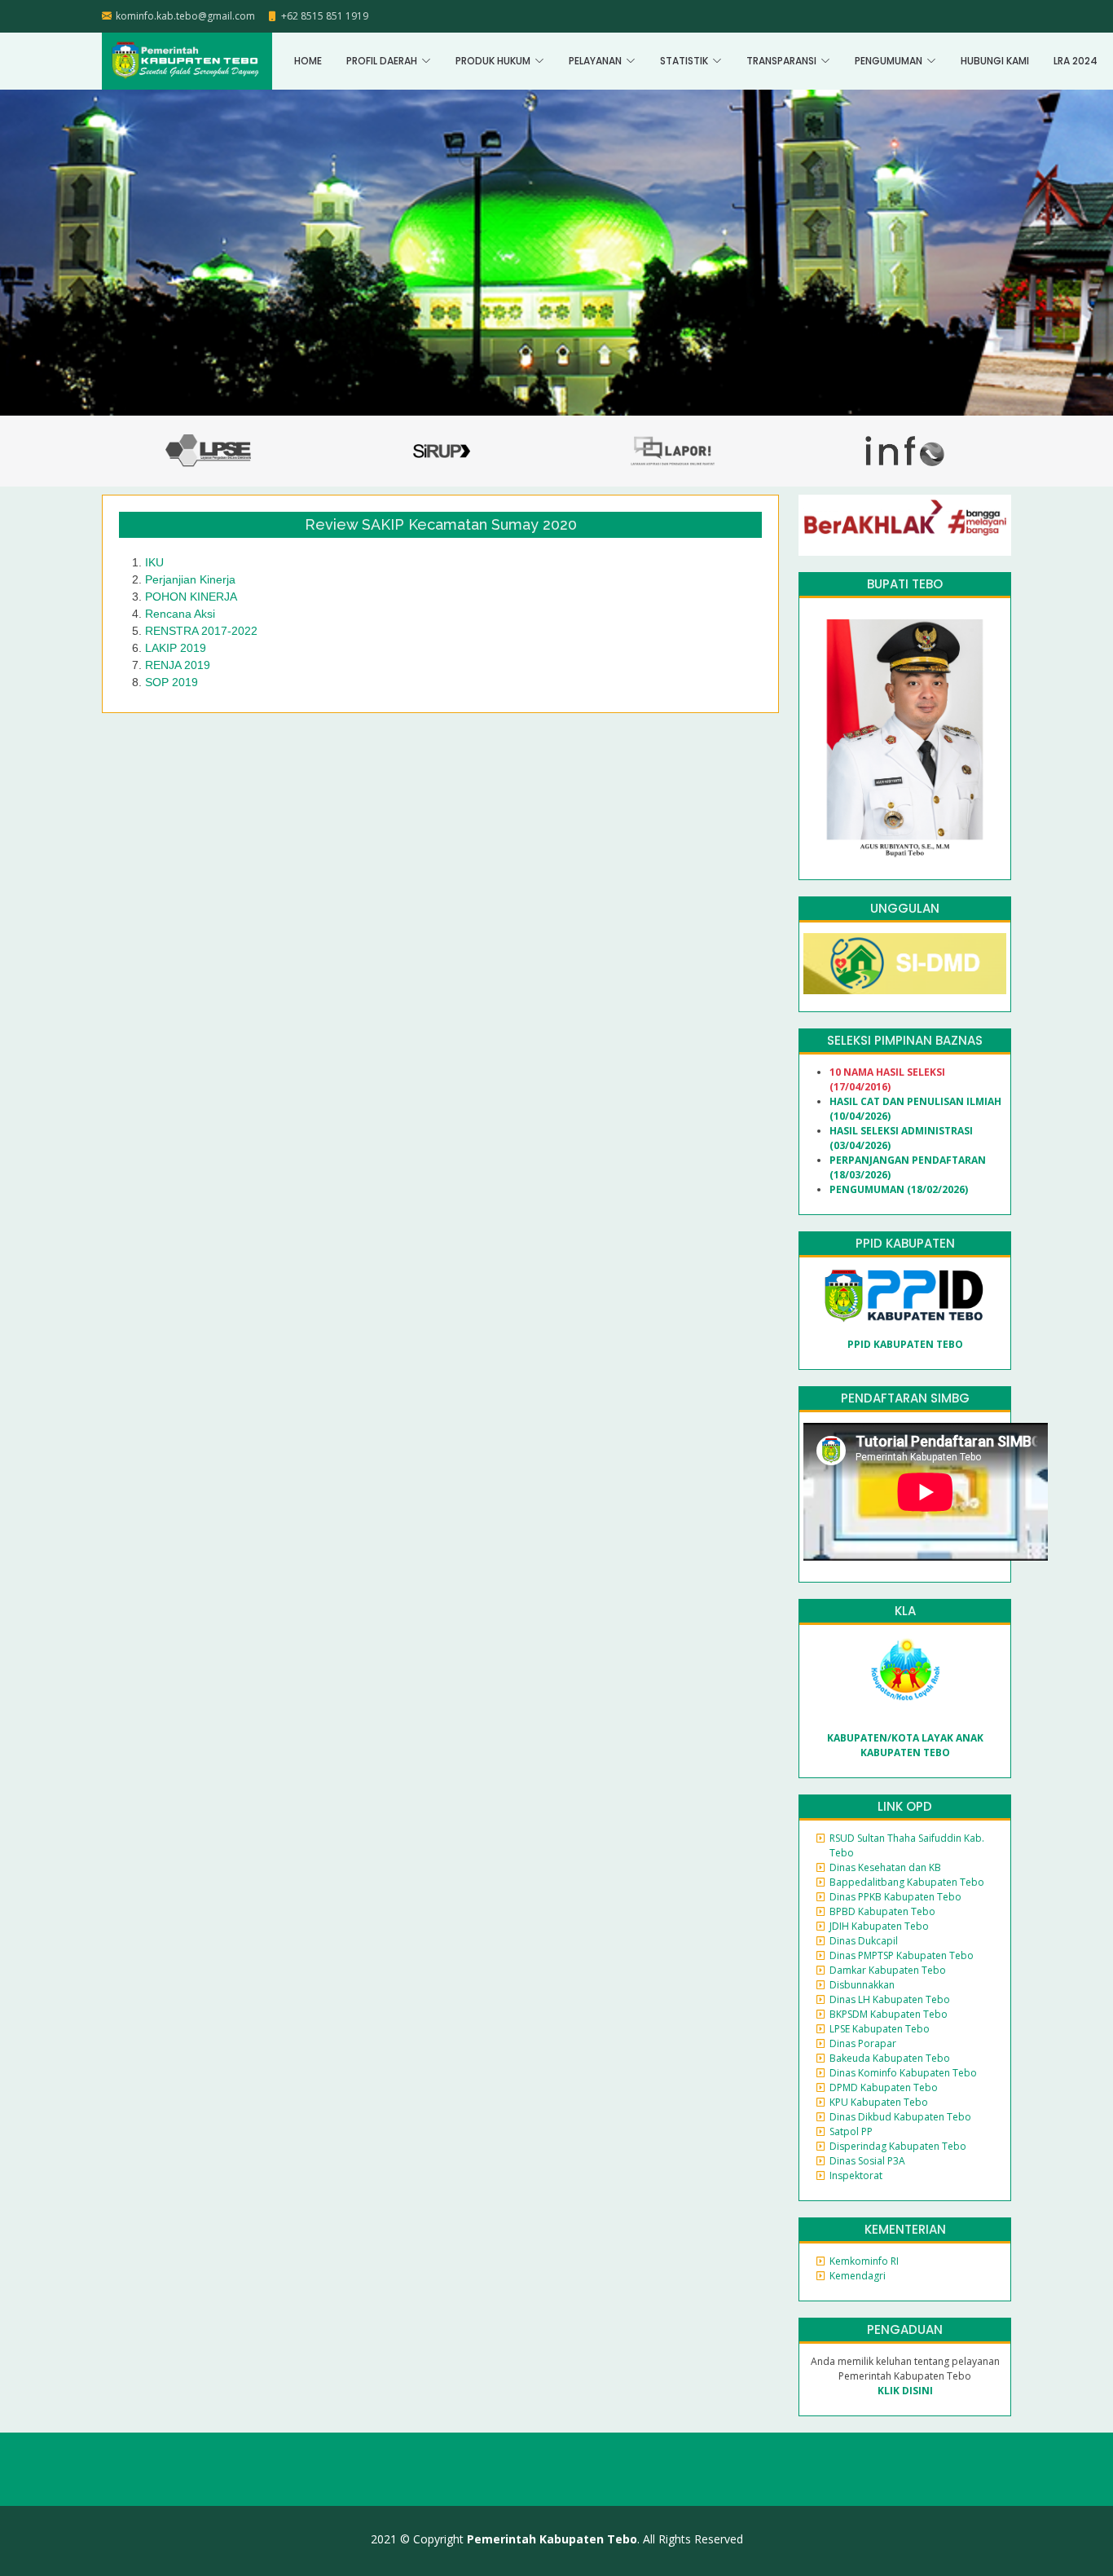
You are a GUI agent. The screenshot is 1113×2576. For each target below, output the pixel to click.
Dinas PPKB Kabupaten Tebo (895, 1897)
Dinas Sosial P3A (867, 2161)
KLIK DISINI (905, 2391)
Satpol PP (851, 2131)
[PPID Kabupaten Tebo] (904, 1295)
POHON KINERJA (191, 597)
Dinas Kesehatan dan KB (885, 1867)
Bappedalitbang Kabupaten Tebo (907, 1882)
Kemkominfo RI (864, 2261)
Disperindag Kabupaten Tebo (898, 2146)
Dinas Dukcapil (864, 1941)
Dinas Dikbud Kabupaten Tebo (900, 2117)
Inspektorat (856, 2175)
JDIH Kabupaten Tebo (879, 1926)
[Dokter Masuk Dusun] (905, 963)
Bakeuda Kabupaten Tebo (890, 2058)
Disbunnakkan (862, 1985)
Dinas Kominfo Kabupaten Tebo (903, 2073)
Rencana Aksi (180, 614)
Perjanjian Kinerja (190, 579)
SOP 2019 (172, 682)
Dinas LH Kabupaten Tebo (890, 1999)
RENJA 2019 (178, 665)
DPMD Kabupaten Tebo (884, 2087)
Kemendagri (858, 2276)
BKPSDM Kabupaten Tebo (889, 2014)
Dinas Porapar (863, 2043)
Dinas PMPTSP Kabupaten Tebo (902, 1955)
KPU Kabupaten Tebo (879, 2102)
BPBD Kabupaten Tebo (882, 1911)
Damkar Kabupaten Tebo (888, 1970)
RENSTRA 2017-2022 (201, 631)
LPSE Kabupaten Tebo (880, 2029)
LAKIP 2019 (176, 648)
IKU (154, 562)
